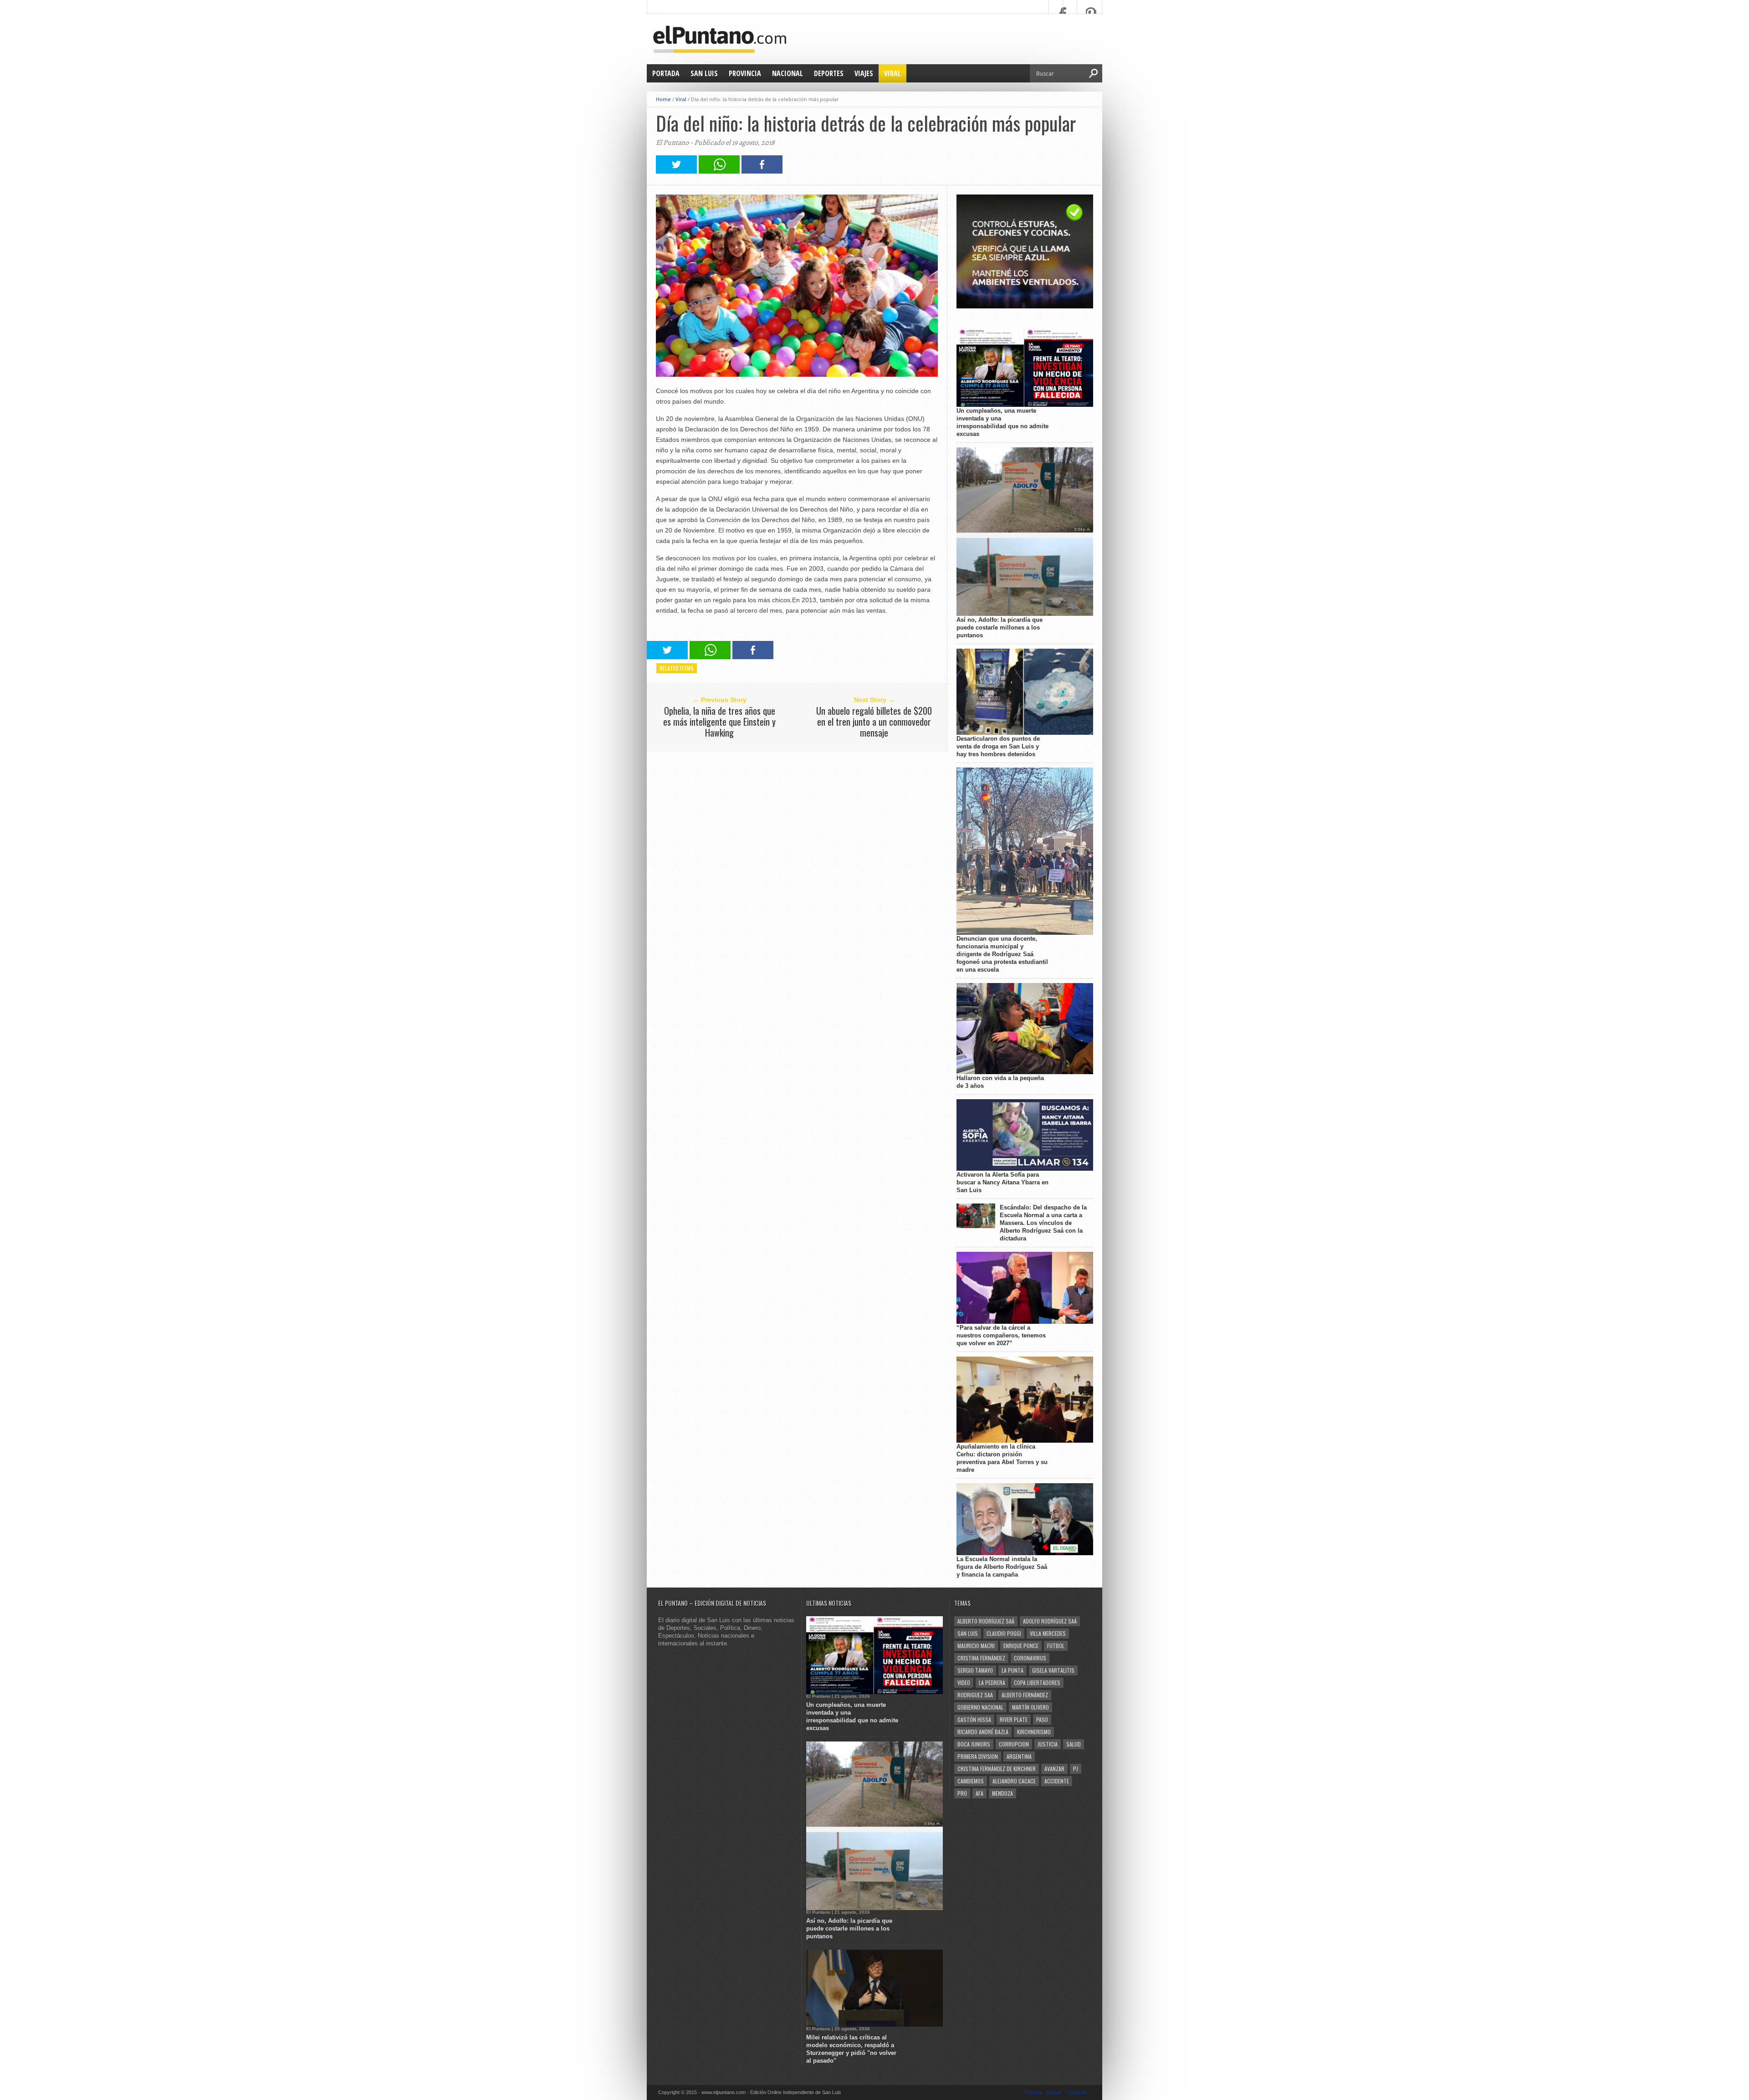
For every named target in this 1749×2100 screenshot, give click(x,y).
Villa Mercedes (1048, 1633)
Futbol (1056, 1646)
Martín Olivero (1030, 1707)
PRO (962, 1793)
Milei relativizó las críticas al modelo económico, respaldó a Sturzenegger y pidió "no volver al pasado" (851, 2049)
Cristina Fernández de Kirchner (997, 1769)
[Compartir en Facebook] (762, 171)
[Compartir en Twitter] (676, 171)
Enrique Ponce (1021, 1646)
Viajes (864, 73)
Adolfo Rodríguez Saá (1050, 1621)
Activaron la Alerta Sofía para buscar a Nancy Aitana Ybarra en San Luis (1002, 1182)
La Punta (1013, 1670)
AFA (979, 1793)
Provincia (745, 73)
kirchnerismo (1034, 1732)
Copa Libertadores (1037, 1683)
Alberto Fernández (1025, 1695)
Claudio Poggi (1004, 1633)
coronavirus (1030, 1658)
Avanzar (1054, 1769)
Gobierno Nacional (980, 1707)
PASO (1042, 1719)
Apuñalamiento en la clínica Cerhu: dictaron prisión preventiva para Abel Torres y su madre (1002, 1458)
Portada (666, 73)
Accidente (1057, 1781)
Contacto (1076, 2092)
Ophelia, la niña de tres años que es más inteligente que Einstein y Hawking (719, 722)
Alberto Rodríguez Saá (986, 1621)
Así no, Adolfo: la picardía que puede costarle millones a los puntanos (1000, 627)
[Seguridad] (1025, 306)
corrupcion (1014, 1744)
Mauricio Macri (976, 1646)
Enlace (1054, 2092)
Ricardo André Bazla (983, 1732)
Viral (892, 73)
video (964, 1683)
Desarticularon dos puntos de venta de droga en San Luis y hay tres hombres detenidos (998, 746)
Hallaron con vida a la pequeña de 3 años (1000, 1082)
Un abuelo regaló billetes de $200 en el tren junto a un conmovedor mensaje (874, 722)
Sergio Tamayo (975, 1670)
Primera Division (978, 1756)
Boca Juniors (974, 1744)
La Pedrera (992, 1683)
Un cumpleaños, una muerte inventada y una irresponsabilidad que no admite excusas (1002, 422)
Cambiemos (971, 1781)
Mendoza (1002, 1793)
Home (663, 99)
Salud (1074, 1744)
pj (1076, 1769)
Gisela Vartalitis (1053, 1670)
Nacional (788, 73)
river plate (1014, 1719)
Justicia (1048, 1744)
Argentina (1019, 1756)
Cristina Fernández (981, 1658)
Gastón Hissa (974, 1719)
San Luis (704, 73)
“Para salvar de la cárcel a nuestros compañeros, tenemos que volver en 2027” (1001, 1335)
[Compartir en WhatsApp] (719, 171)
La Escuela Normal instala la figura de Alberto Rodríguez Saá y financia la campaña (1002, 1567)
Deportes (829, 73)
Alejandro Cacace (1014, 1781)
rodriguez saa (975, 1695)
